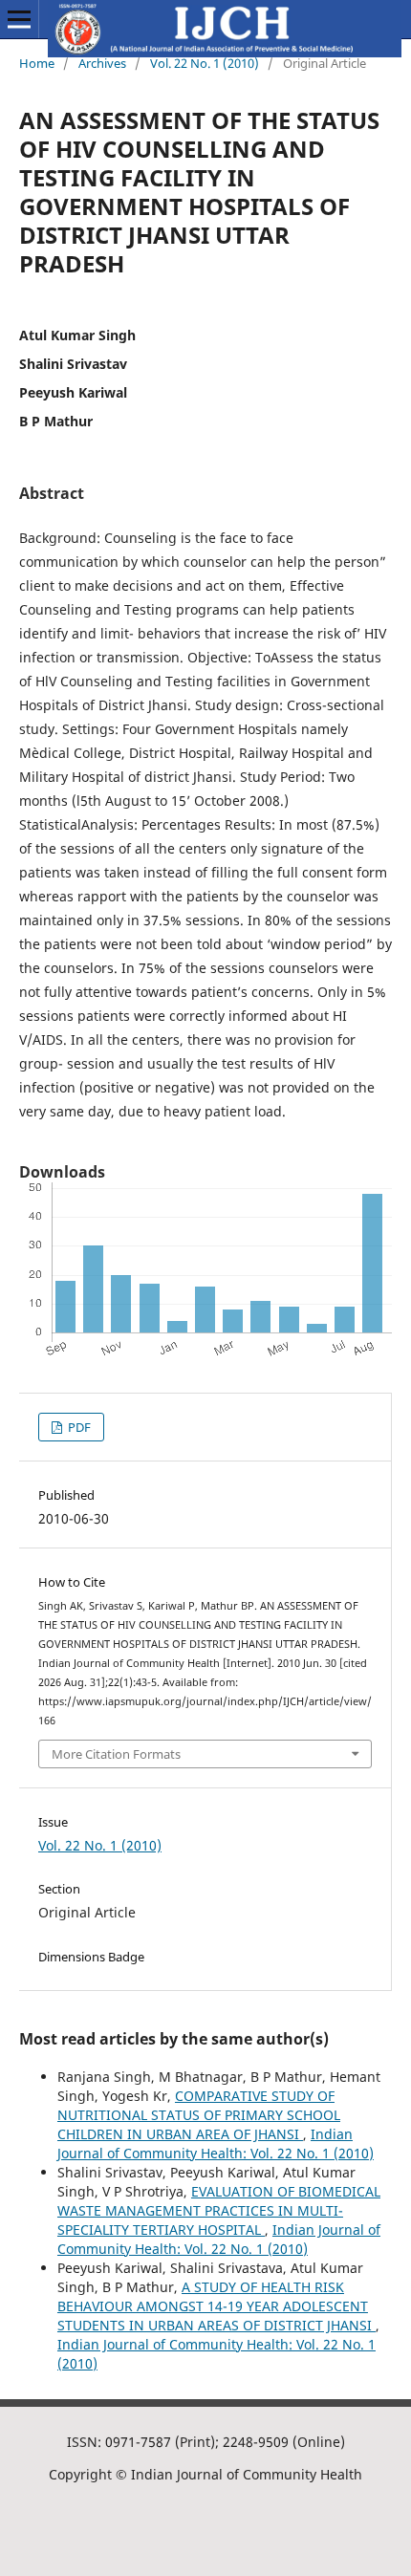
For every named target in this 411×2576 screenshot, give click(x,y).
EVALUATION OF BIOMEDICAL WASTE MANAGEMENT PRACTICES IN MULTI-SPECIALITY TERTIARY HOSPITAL (219, 2210)
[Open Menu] (19, 19)
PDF (78, 1427)
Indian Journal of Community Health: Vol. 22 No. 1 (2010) (216, 2143)
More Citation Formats (116, 1754)
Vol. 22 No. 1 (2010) (205, 63)
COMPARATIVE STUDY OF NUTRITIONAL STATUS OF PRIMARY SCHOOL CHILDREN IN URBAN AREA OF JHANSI (199, 2115)
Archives (102, 63)
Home (37, 63)
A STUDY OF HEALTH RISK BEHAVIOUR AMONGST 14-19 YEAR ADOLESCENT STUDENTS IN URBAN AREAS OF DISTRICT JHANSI (216, 2306)
